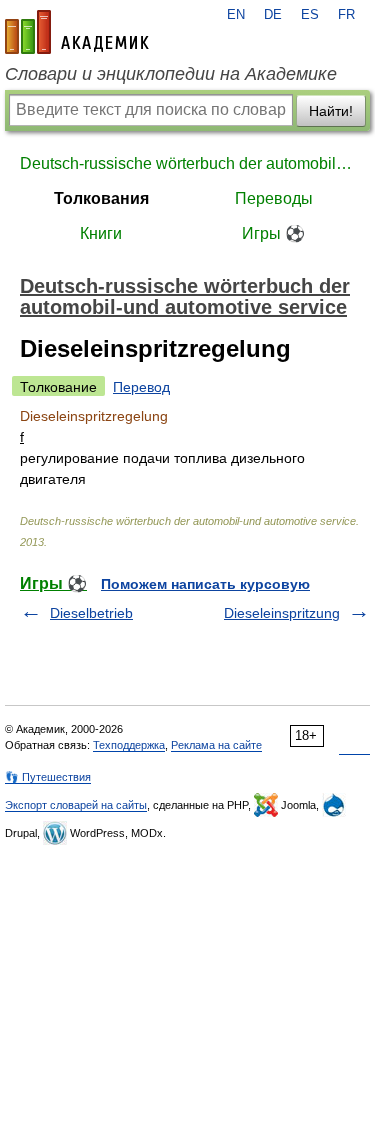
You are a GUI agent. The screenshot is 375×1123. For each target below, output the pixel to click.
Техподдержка (129, 745)
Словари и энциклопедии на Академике (171, 74)
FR (346, 15)
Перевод (141, 387)
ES (310, 15)
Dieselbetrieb (91, 613)
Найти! (331, 111)
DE (273, 15)
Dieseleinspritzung (282, 613)
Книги (101, 233)
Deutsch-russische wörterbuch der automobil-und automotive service (187, 163)
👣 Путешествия (48, 777)
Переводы (274, 198)
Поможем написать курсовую (205, 584)
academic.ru (77, 32)
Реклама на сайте (216, 745)
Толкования (101, 198)
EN (236, 15)
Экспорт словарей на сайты (76, 805)
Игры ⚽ (273, 233)
